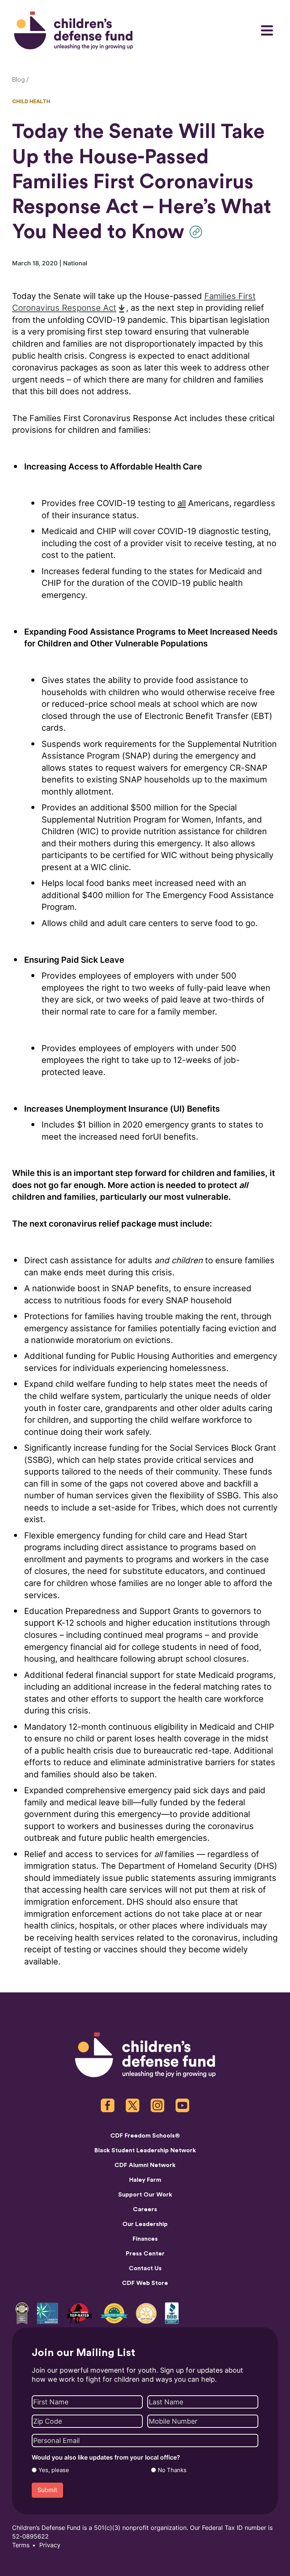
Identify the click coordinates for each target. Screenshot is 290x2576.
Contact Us (145, 2268)
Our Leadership (145, 2224)
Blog (19, 80)
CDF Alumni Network (145, 2165)
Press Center (145, 2254)
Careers (145, 2209)
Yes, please (54, 2470)
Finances (145, 2239)
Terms (21, 2545)
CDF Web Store (145, 2283)
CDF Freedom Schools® (145, 2136)
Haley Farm (145, 2180)
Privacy (50, 2545)
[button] (198, 232)
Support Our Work (145, 2195)
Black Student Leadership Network (145, 2150)
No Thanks (172, 2470)
